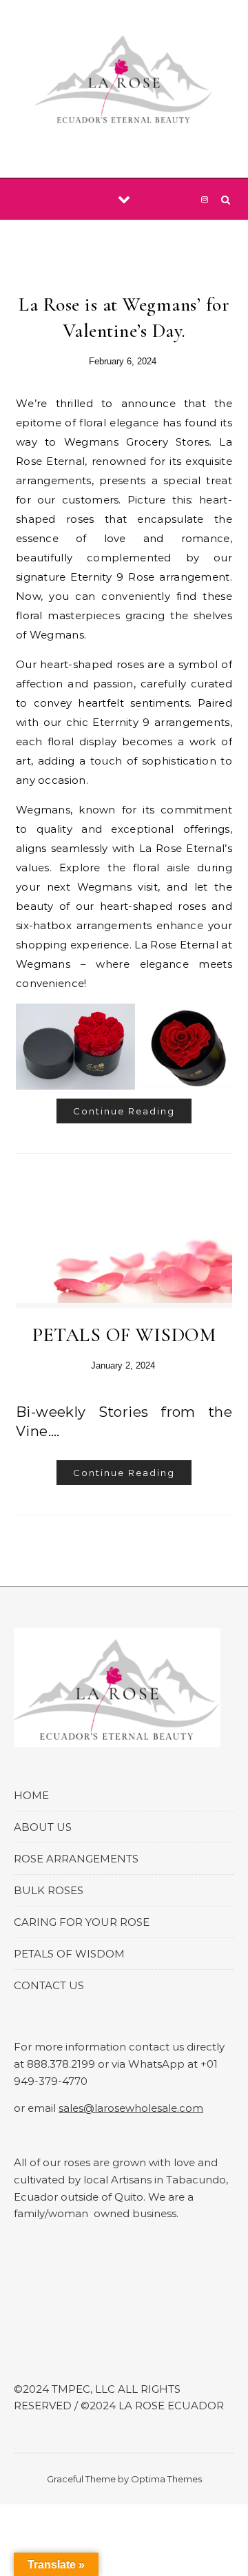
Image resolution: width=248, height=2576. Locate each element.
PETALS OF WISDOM (124, 1335)
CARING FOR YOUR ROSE (82, 1922)
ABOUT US (43, 1827)
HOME (31, 1795)
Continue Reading (124, 1111)
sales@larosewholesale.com (131, 2108)
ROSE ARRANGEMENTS (76, 1859)
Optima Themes (166, 2479)
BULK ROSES (49, 1890)
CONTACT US (49, 1985)
